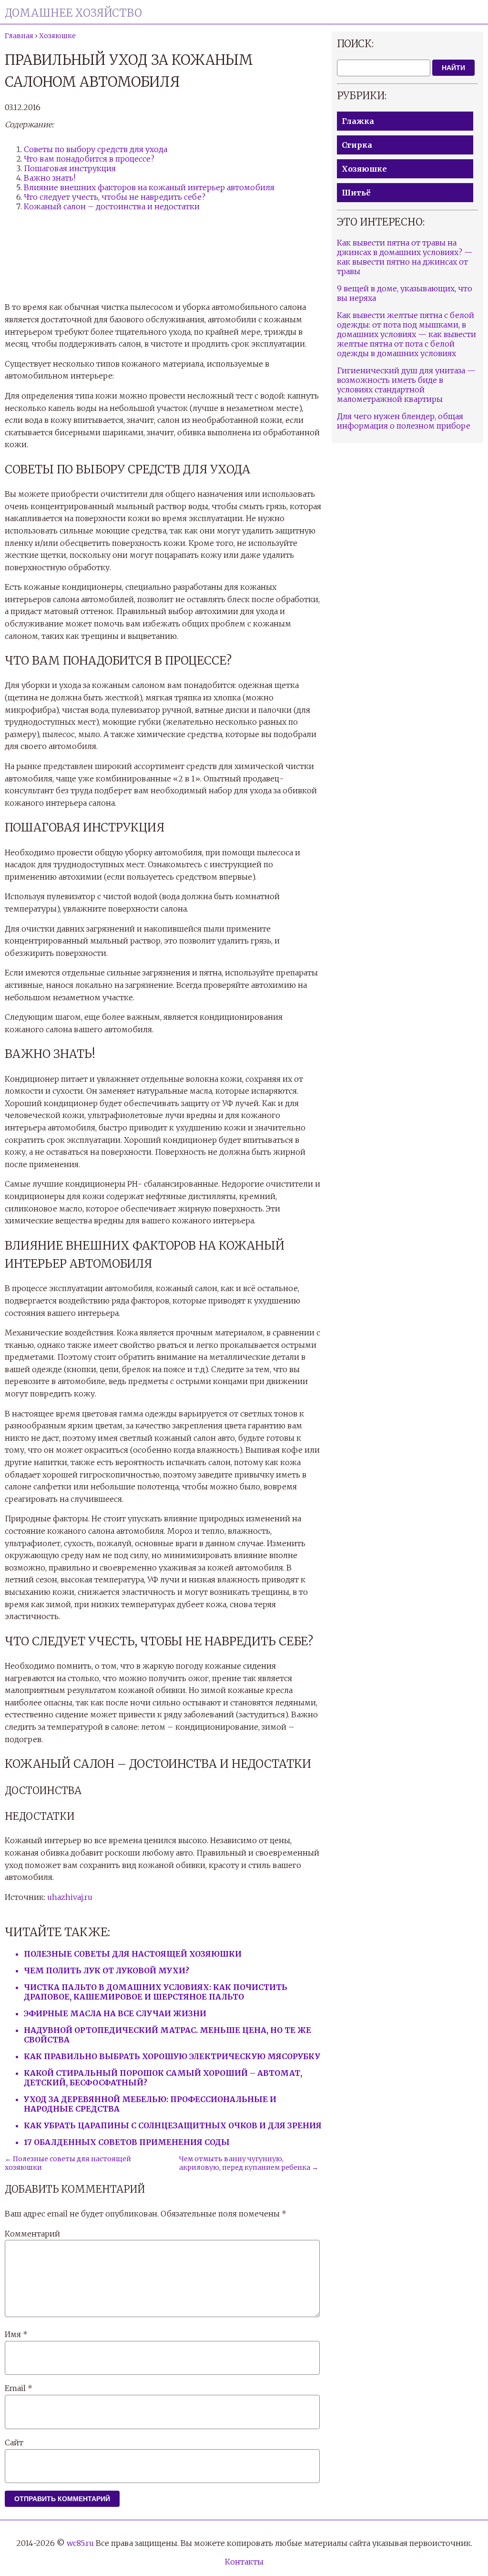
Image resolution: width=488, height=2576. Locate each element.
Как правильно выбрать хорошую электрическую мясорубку (172, 2056)
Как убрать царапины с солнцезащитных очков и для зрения (173, 2125)
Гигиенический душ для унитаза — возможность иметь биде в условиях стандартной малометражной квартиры (406, 385)
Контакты (244, 2562)
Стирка (357, 145)
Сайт (14, 2443)
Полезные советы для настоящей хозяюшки (133, 1954)
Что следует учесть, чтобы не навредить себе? (115, 197)
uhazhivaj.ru (70, 1897)
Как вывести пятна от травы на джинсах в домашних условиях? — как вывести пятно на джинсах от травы (405, 257)
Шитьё (356, 193)
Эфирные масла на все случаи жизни (115, 2013)
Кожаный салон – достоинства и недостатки (112, 206)
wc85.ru (80, 2543)
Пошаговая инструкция (70, 168)
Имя (16, 2334)
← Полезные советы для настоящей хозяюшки (68, 2163)
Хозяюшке (364, 169)
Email (19, 2388)
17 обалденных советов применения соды (127, 2142)
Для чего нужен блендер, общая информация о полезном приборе (404, 421)
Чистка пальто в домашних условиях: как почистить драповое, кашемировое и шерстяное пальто (156, 1992)
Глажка (358, 121)
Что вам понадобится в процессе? (89, 159)
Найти (453, 68)
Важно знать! (50, 178)
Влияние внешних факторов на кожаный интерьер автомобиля (149, 187)
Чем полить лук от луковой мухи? (107, 1970)
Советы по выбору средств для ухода (96, 149)
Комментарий (32, 2234)
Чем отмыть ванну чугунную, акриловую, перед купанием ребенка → (249, 2163)
